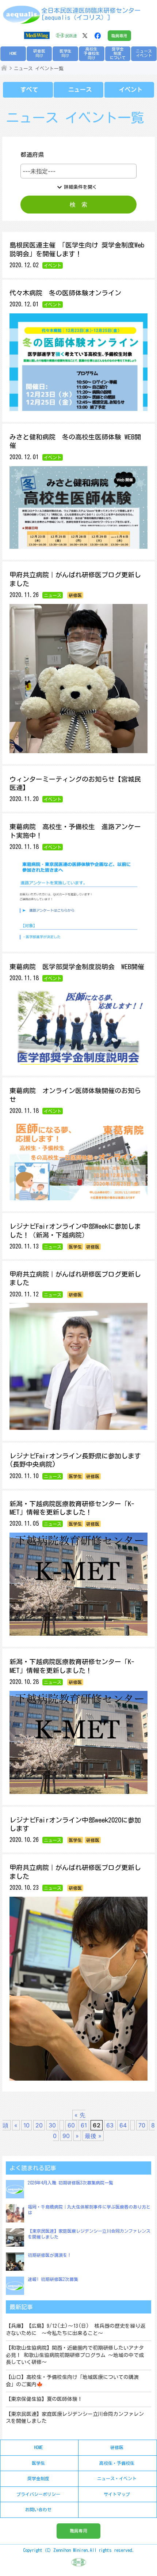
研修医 (117, 2447)
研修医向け (39, 53)
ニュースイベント (144, 53)
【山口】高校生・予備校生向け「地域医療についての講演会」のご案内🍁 (72, 2381)
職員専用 (119, 36)
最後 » (93, 2136)
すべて (29, 90)
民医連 (71, 36)
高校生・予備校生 (117, 2463)
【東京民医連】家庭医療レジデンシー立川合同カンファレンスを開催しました (75, 2418)
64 (123, 2125)
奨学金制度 (38, 2478)
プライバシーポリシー (38, 2494)
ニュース (80, 90)
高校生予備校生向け (92, 53)
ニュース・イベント (117, 2478)
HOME (13, 53)
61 (84, 2125)
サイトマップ (117, 2494)
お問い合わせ (38, 2509)
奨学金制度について (118, 53)
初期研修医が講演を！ (50, 2255)
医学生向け (66, 53)
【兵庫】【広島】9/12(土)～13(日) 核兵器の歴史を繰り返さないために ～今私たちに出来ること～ (76, 2330)
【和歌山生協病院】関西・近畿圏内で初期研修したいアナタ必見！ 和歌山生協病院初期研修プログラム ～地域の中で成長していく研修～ (75, 2355)
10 (26, 2125)
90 (66, 2136)
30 (52, 2125)
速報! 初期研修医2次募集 (53, 2279)
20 (39, 2125)
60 (71, 2125)
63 (110, 2125)
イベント (131, 90)
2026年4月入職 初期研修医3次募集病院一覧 (70, 2183)
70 (142, 2125)
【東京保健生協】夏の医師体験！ (44, 2399)
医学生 (38, 2463)
